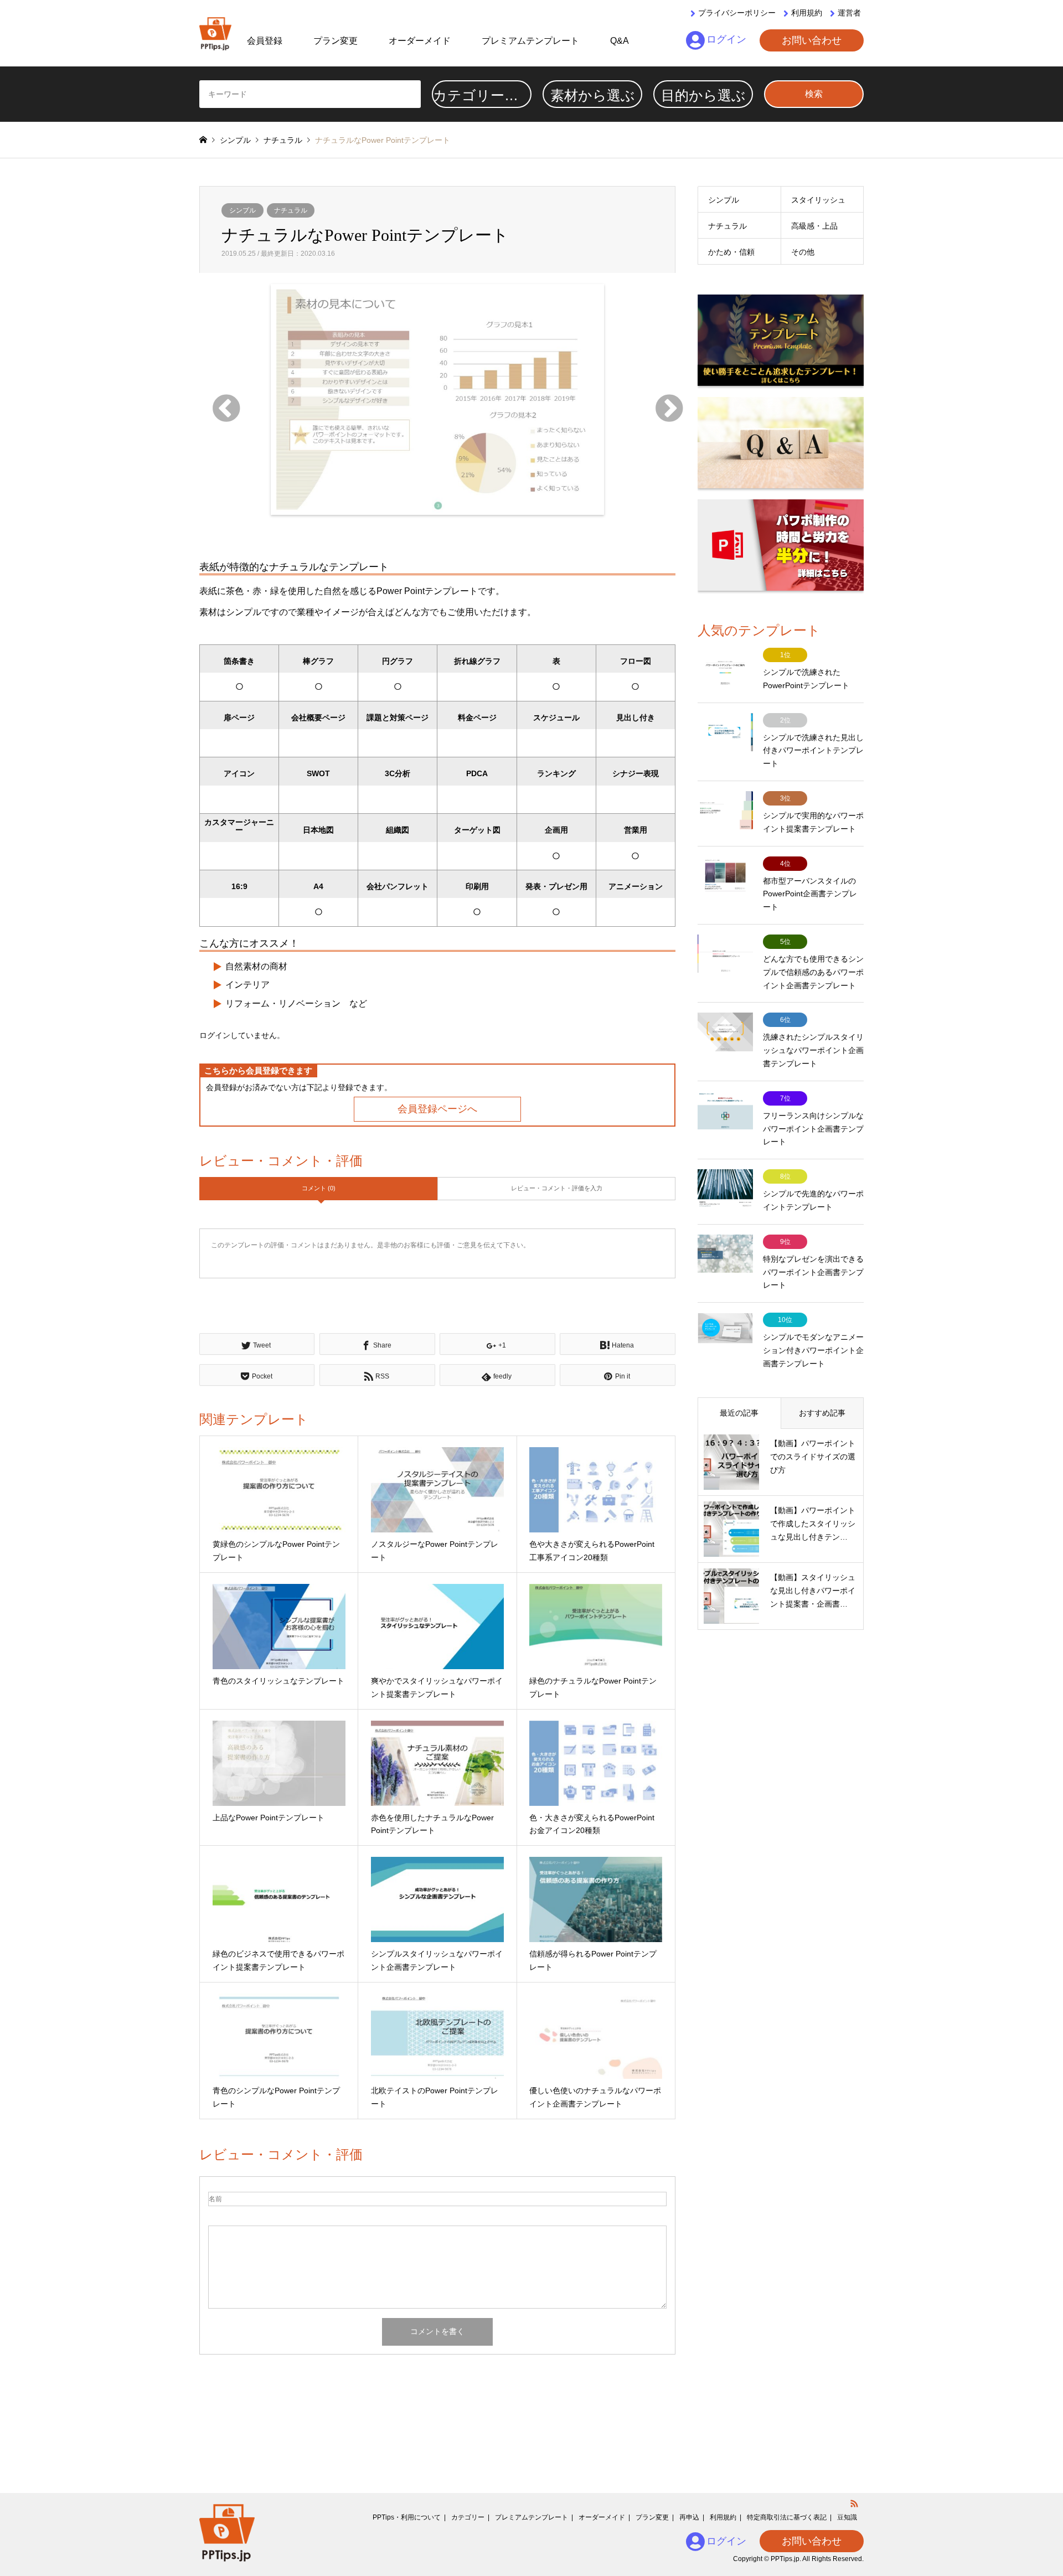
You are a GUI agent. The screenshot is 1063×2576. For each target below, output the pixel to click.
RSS (854, 2503)
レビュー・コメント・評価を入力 (557, 1188)
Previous (216, 399)
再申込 (689, 2517)
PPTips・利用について (407, 2517)
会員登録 (265, 41)
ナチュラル (291, 210)
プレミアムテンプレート (530, 41)
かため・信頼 (731, 252)
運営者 (849, 13)
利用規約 (807, 13)
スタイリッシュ (818, 200)
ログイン (726, 39)
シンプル (242, 210)
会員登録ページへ (437, 1109)
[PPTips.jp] (215, 33)
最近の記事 (739, 1413)
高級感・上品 (814, 226)
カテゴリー (468, 2517)
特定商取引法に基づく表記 (787, 2517)
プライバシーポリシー (737, 13)
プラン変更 (336, 41)
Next (659, 399)
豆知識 (847, 2517)
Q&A (620, 41)
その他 (803, 252)
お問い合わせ (812, 40)
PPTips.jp (785, 2559)
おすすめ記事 (822, 1413)
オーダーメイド (420, 41)
